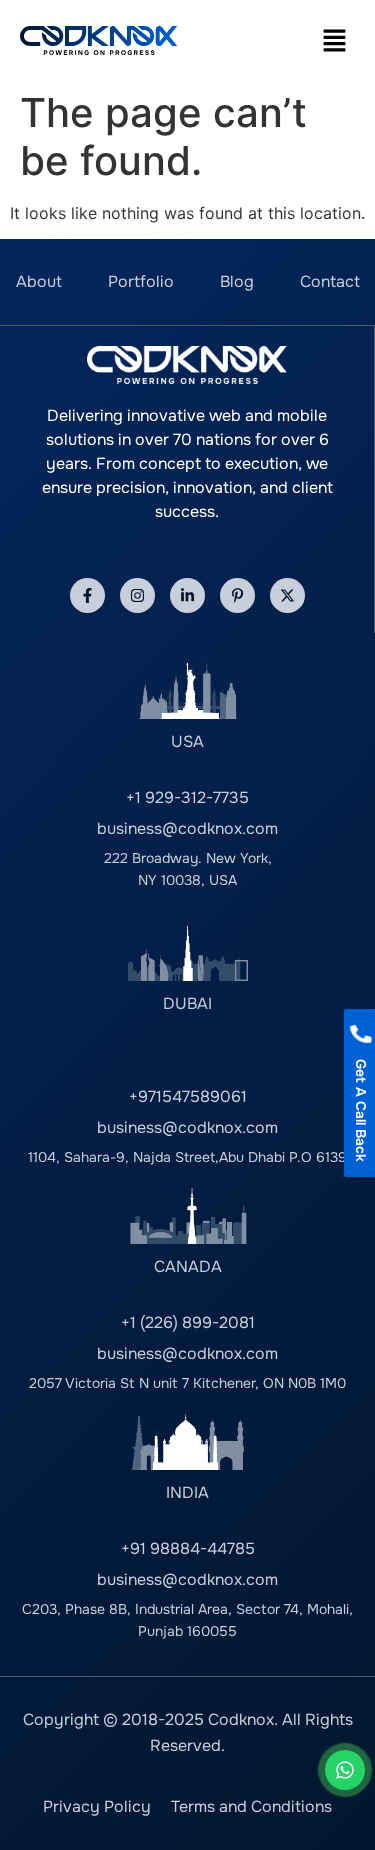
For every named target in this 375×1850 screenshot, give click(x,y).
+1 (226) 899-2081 (188, 1322)
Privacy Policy (97, 1806)
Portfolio (141, 281)
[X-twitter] (287, 595)
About (39, 281)
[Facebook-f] (87, 595)
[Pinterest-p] (237, 595)
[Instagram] (137, 595)
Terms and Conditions (251, 1806)
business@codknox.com (187, 828)
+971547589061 (188, 1096)
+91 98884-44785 (188, 1548)
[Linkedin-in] (187, 595)
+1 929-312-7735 (187, 797)
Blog (237, 281)
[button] (335, 40)
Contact (330, 281)
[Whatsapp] (345, 1770)
